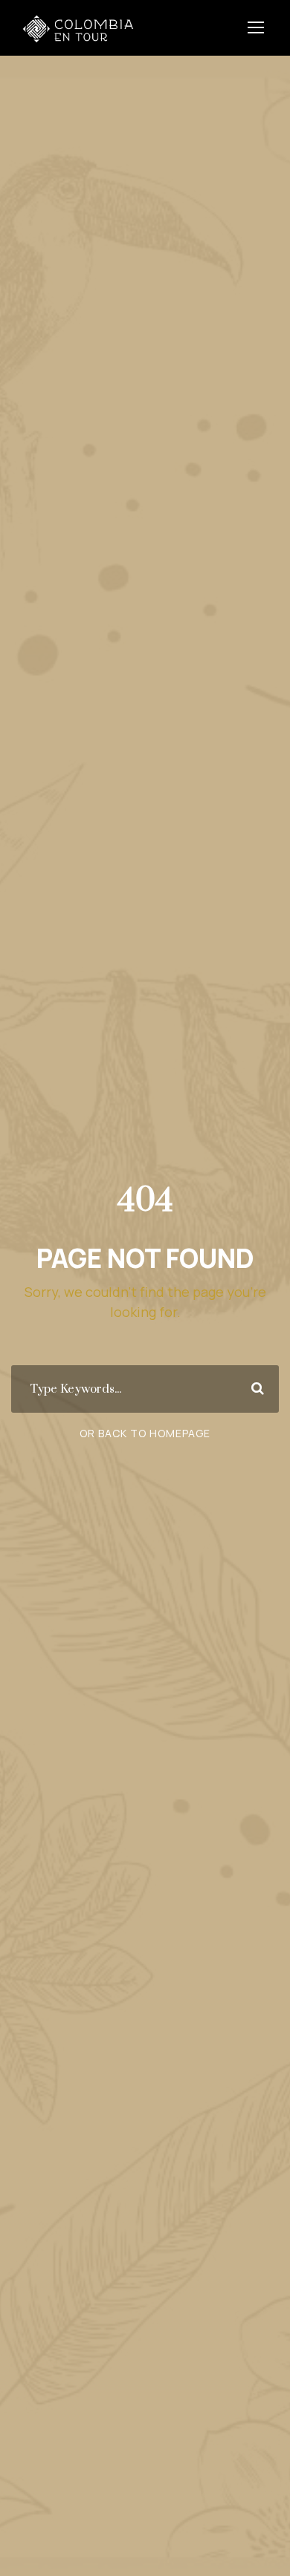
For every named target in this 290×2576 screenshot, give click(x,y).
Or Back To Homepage (145, 1433)
